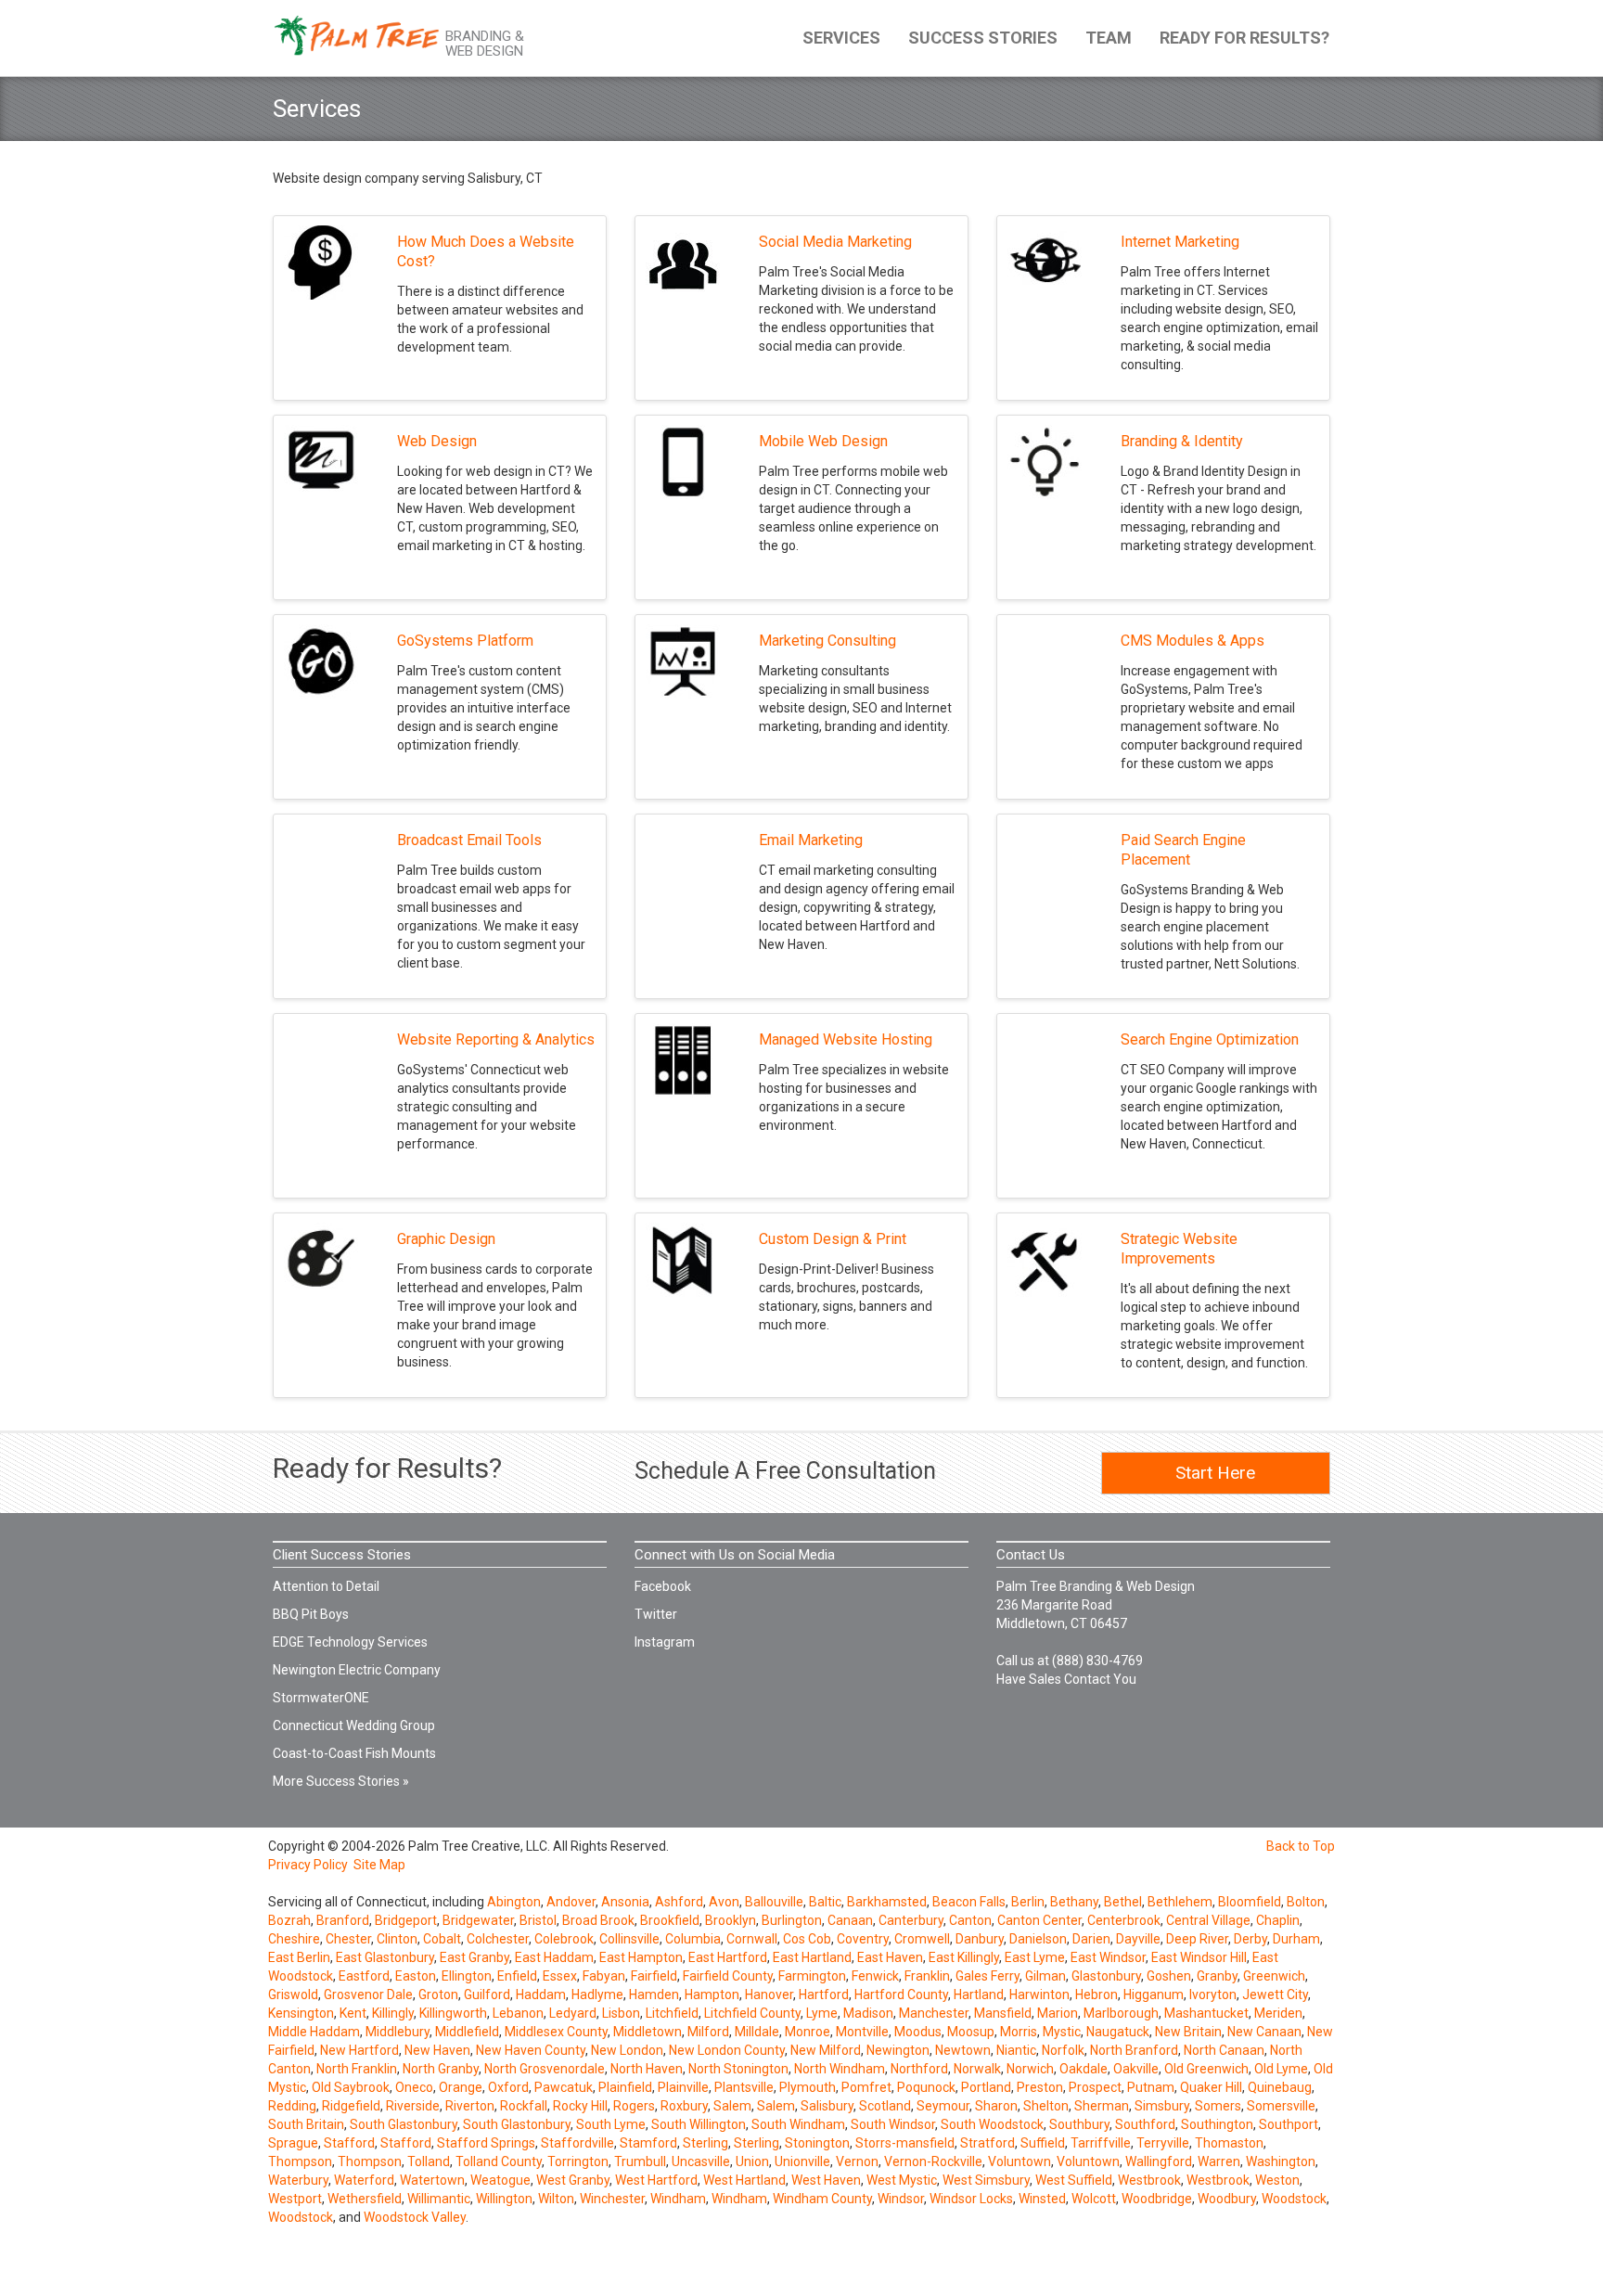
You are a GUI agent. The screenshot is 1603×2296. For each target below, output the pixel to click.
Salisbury (827, 2106)
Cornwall (752, 1939)
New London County (727, 2050)
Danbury (980, 1939)
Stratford (987, 2143)
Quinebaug (1280, 2087)
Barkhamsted (887, 1902)
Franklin (927, 1976)
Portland (986, 2087)
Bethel (1123, 1902)
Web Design (437, 441)
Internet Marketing (1180, 242)
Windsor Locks (971, 2199)
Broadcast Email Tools (469, 840)
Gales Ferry (987, 1976)
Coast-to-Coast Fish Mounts (354, 1753)
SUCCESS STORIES (983, 38)
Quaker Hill (1211, 2087)
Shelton (1046, 2106)
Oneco (414, 2087)
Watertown (432, 2180)
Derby (1250, 1939)
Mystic (1062, 2032)
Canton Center (1039, 1920)
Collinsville (629, 1939)
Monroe (808, 2032)
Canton (970, 1920)
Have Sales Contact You (1066, 1679)
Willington (504, 2199)
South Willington (699, 2124)
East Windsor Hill (1199, 1957)
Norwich (1030, 2069)
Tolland (429, 2161)
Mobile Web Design (823, 441)
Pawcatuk (564, 2087)
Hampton (712, 1995)
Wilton (556, 2199)
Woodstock (1294, 2199)
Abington (514, 1902)
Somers (1218, 2106)
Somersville (1281, 2106)
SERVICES (841, 38)
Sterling (705, 2143)
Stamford (648, 2143)
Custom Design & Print (833, 1239)
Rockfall (524, 2106)
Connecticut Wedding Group (354, 1725)
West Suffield (1074, 2180)
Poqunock (926, 2087)
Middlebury (398, 2032)
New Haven (437, 2050)
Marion (1058, 2013)
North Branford (1134, 2050)
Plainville (683, 2087)
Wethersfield (365, 2199)
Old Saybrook (351, 2087)
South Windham (798, 2124)
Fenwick (875, 1976)
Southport (1289, 2124)
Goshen (1169, 1976)
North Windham (840, 2069)
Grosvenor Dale (368, 1995)
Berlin (1028, 1902)
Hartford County (901, 1995)
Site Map (379, 1865)
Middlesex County (556, 2032)
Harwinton (1039, 1995)
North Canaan (1224, 2050)
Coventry (863, 1939)
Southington (1217, 2124)
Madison (868, 2013)
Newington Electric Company (357, 1670)
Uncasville (701, 2161)
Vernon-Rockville (933, 2161)
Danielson (1038, 1939)
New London (627, 2050)
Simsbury (1162, 2106)
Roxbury (684, 2106)
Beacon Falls (969, 1902)
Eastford (364, 1976)
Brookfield (670, 1920)
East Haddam (554, 1957)
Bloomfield (1250, 1902)
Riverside (413, 2106)
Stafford (349, 2143)
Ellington (467, 1976)
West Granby (573, 2180)
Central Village (1208, 1920)
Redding (292, 2106)
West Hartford (656, 2180)
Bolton (1306, 1902)
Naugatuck (1118, 2032)
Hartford (824, 1995)
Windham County (822, 2199)
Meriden (1278, 2013)
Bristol (538, 1920)
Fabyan (604, 1976)
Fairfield (654, 1976)
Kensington (301, 2013)
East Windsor (1108, 1957)
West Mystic (902, 2180)
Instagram (665, 1642)
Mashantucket (1206, 2013)
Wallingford (1159, 2161)
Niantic (1016, 2050)
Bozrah (289, 1920)
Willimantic (439, 2199)
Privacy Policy (308, 1865)
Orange (461, 2087)
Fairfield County (728, 1976)
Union (752, 2161)
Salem (732, 2106)
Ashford (679, 1902)
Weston (1277, 2180)
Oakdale (1084, 2069)
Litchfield (672, 2013)
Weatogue (500, 2180)
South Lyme (611, 2124)
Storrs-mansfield (905, 2143)
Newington (898, 2050)
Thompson (300, 2161)
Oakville (1136, 2069)
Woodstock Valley (415, 2217)
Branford (343, 1920)
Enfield (517, 1976)
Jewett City (1275, 1995)
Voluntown (1020, 2161)
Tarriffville (1101, 2143)
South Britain (306, 2124)
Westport (295, 2199)
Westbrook (1149, 2180)
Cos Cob (807, 1939)
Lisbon (621, 2013)
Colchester (498, 1939)
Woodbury (1227, 2199)
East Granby (474, 1957)
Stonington (817, 2143)
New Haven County (531, 2050)
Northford (919, 2069)
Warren (1219, 2161)
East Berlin (299, 1957)
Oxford (508, 2087)
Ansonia (625, 1902)
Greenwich (1274, 1976)
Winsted (1042, 2199)
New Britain (1188, 2032)
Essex (560, 1976)
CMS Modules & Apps (1193, 641)
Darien (1091, 1939)
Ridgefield (351, 2106)
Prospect (1095, 2087)
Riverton (470, 2106)
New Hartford (359, 2050)
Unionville (802, 2161)
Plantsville (744, 2087)
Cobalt (442, 1939)
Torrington (578, 2161)
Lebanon (518, 2013)
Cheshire (294, 1939)
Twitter (656, 1614)
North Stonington (738, 2069)
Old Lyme (1281, 2069)
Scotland (885, 2106)
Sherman (1102, 2106)
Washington (1281, 2161)
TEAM (1109, 38)
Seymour (943, 2106)
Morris (1019, 2032)
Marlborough (1121, 2013)
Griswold (293, 1995)
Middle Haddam (314, 2032)
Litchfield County (752, 2013)
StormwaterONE (321, 1698)
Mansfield (1003, 2013)
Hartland (979, 1995)
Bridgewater (478, 1920)
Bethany (1074, 1902)
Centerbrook (1124, 1920)
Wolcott (1094, 2199)
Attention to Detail (326, 1586)
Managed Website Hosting (846, 1039)
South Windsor (893, 2124)
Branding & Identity (1182, 441)
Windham (678, 2199)
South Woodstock (992, 2124)
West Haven (826, 2180)
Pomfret (866, 2087)
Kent (353, 2013)
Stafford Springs (486, 2143)
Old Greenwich (1206, 2069)
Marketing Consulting (827, 641)
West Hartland (744, 2180)
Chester (348, 1939)
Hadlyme (597, 1995)
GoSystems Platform (465, 641)
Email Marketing (811, 840)
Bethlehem (1180, 1902)
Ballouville (774, 1902)
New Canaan (1264, 2032)
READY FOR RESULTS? (1244, 38)
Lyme (822, 2013)
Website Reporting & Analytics (496, 1039)
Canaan (850, 1920)
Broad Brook (598, 1920)
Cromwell (922, 1939)
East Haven (890, 1957)
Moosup (971, 2032)
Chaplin (1278, 1920)
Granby (1217, 1976)
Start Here (1215, 1473)
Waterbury (298, 2180)
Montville (862, 2032)
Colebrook (564, 1939)
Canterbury (911, 1920)
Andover (571, 1902)
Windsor (901, 2199)
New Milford (826, 2050)
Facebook (663, 1586)
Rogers (634, 2106)
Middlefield (467, 2032)
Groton (438, 1995)
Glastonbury (1106, 1976)
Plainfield (625, 2087)
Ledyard (573, 2013)
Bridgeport (406, 1920)
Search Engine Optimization (1210, 1039)
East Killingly (964, 1957)
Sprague (293, 2143)
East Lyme (1035, 1957)
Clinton (397, 1939)
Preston (1040, 2087)
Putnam (1151, 2087)
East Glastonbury (385, 1957)
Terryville (1163, 2143)
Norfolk (1063, 2050)
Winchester (612, 2199)
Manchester (934, 2013)
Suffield (1043, 2143)
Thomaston (1229, 2143)
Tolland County (499, 2161)
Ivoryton (1213, 1995)
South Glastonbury (404, 2124)
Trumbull (640, 2161)
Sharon (996, 2106)
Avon (724, 1902)
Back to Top (1301, 1846)
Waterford (364, 2180)
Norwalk (977, 2069)
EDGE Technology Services (350, 1642)
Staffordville (577, 2143)
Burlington (792, 1920)
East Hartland (812, 1957)
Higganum (1154, 1995)
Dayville (1138, 1939)
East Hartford (728, 1957)
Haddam (541, 1995)
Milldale (757, 2032)
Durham (1296, 1939)
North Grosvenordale (545, 2069)
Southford (1145, 2124)
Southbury (1079, 2124)
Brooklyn (731, 1920)
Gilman (1045, 1976)
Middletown (648, 2032)
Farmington (812, 1976)
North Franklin (357, 2069)
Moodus (918, 2032)
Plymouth (808, 2087)
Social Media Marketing (835, 242)
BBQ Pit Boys (311, 1614)
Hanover (769, 1995)
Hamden (654, 1995)
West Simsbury (986, 2180)
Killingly (393, 2013)
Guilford (487, 1995)
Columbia (693, 1939)
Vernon (857, 2161)
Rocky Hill (580, 2106)
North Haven (647, 2069)
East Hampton (641, 1957)
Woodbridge (1157, 2199)
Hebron (1096, 1995)
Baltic (825, 1902)
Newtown (963, 2050)
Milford (708, 2032)
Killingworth (453, 2013)
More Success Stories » (341, 1781)
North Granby (441, 2069)
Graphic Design (446, 1239)
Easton (416, 1976)
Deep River (1197, 1939)
